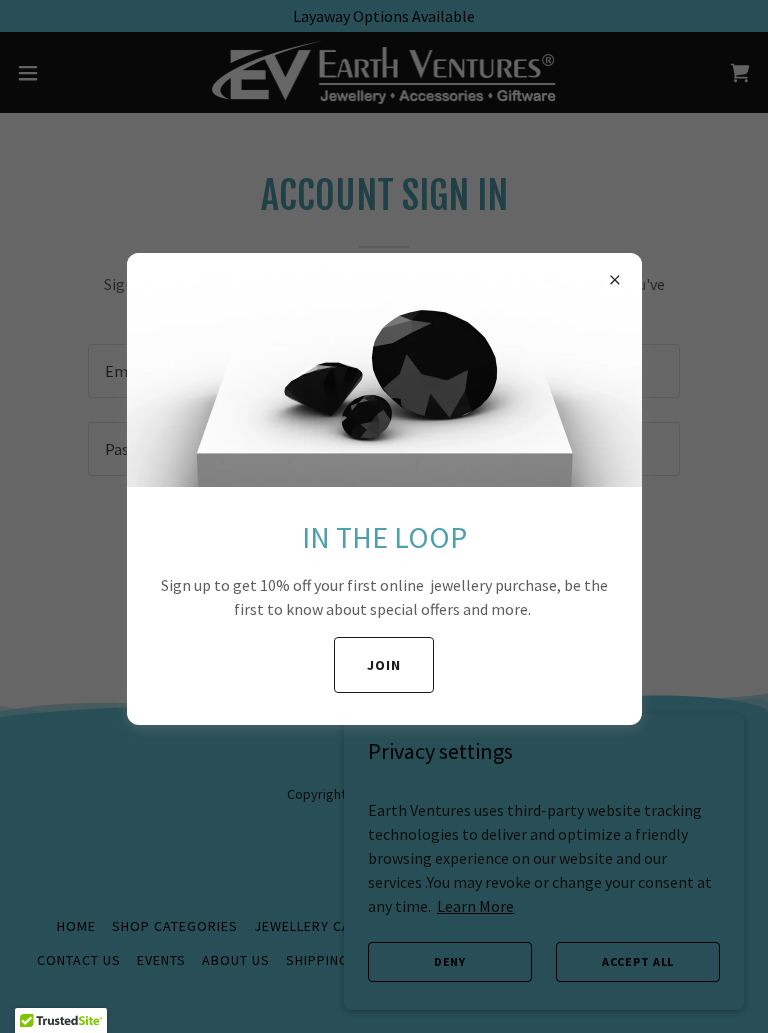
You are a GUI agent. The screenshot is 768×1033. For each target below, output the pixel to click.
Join (384, 665)
